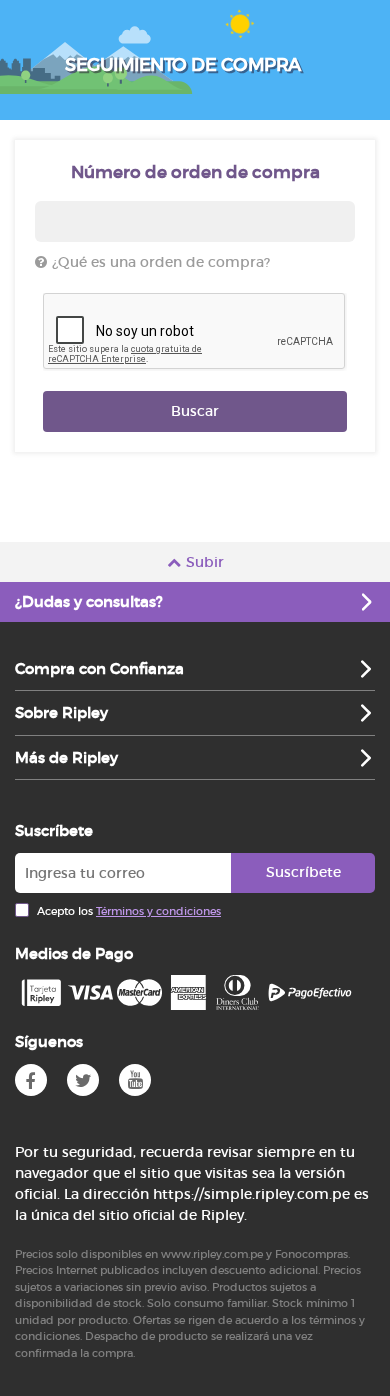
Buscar (195, 411)
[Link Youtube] (135, 1080)
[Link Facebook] (31, 1080)
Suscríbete (303, 872)
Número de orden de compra (195, 172)
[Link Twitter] (83, 1080)
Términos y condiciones (158, 911)
